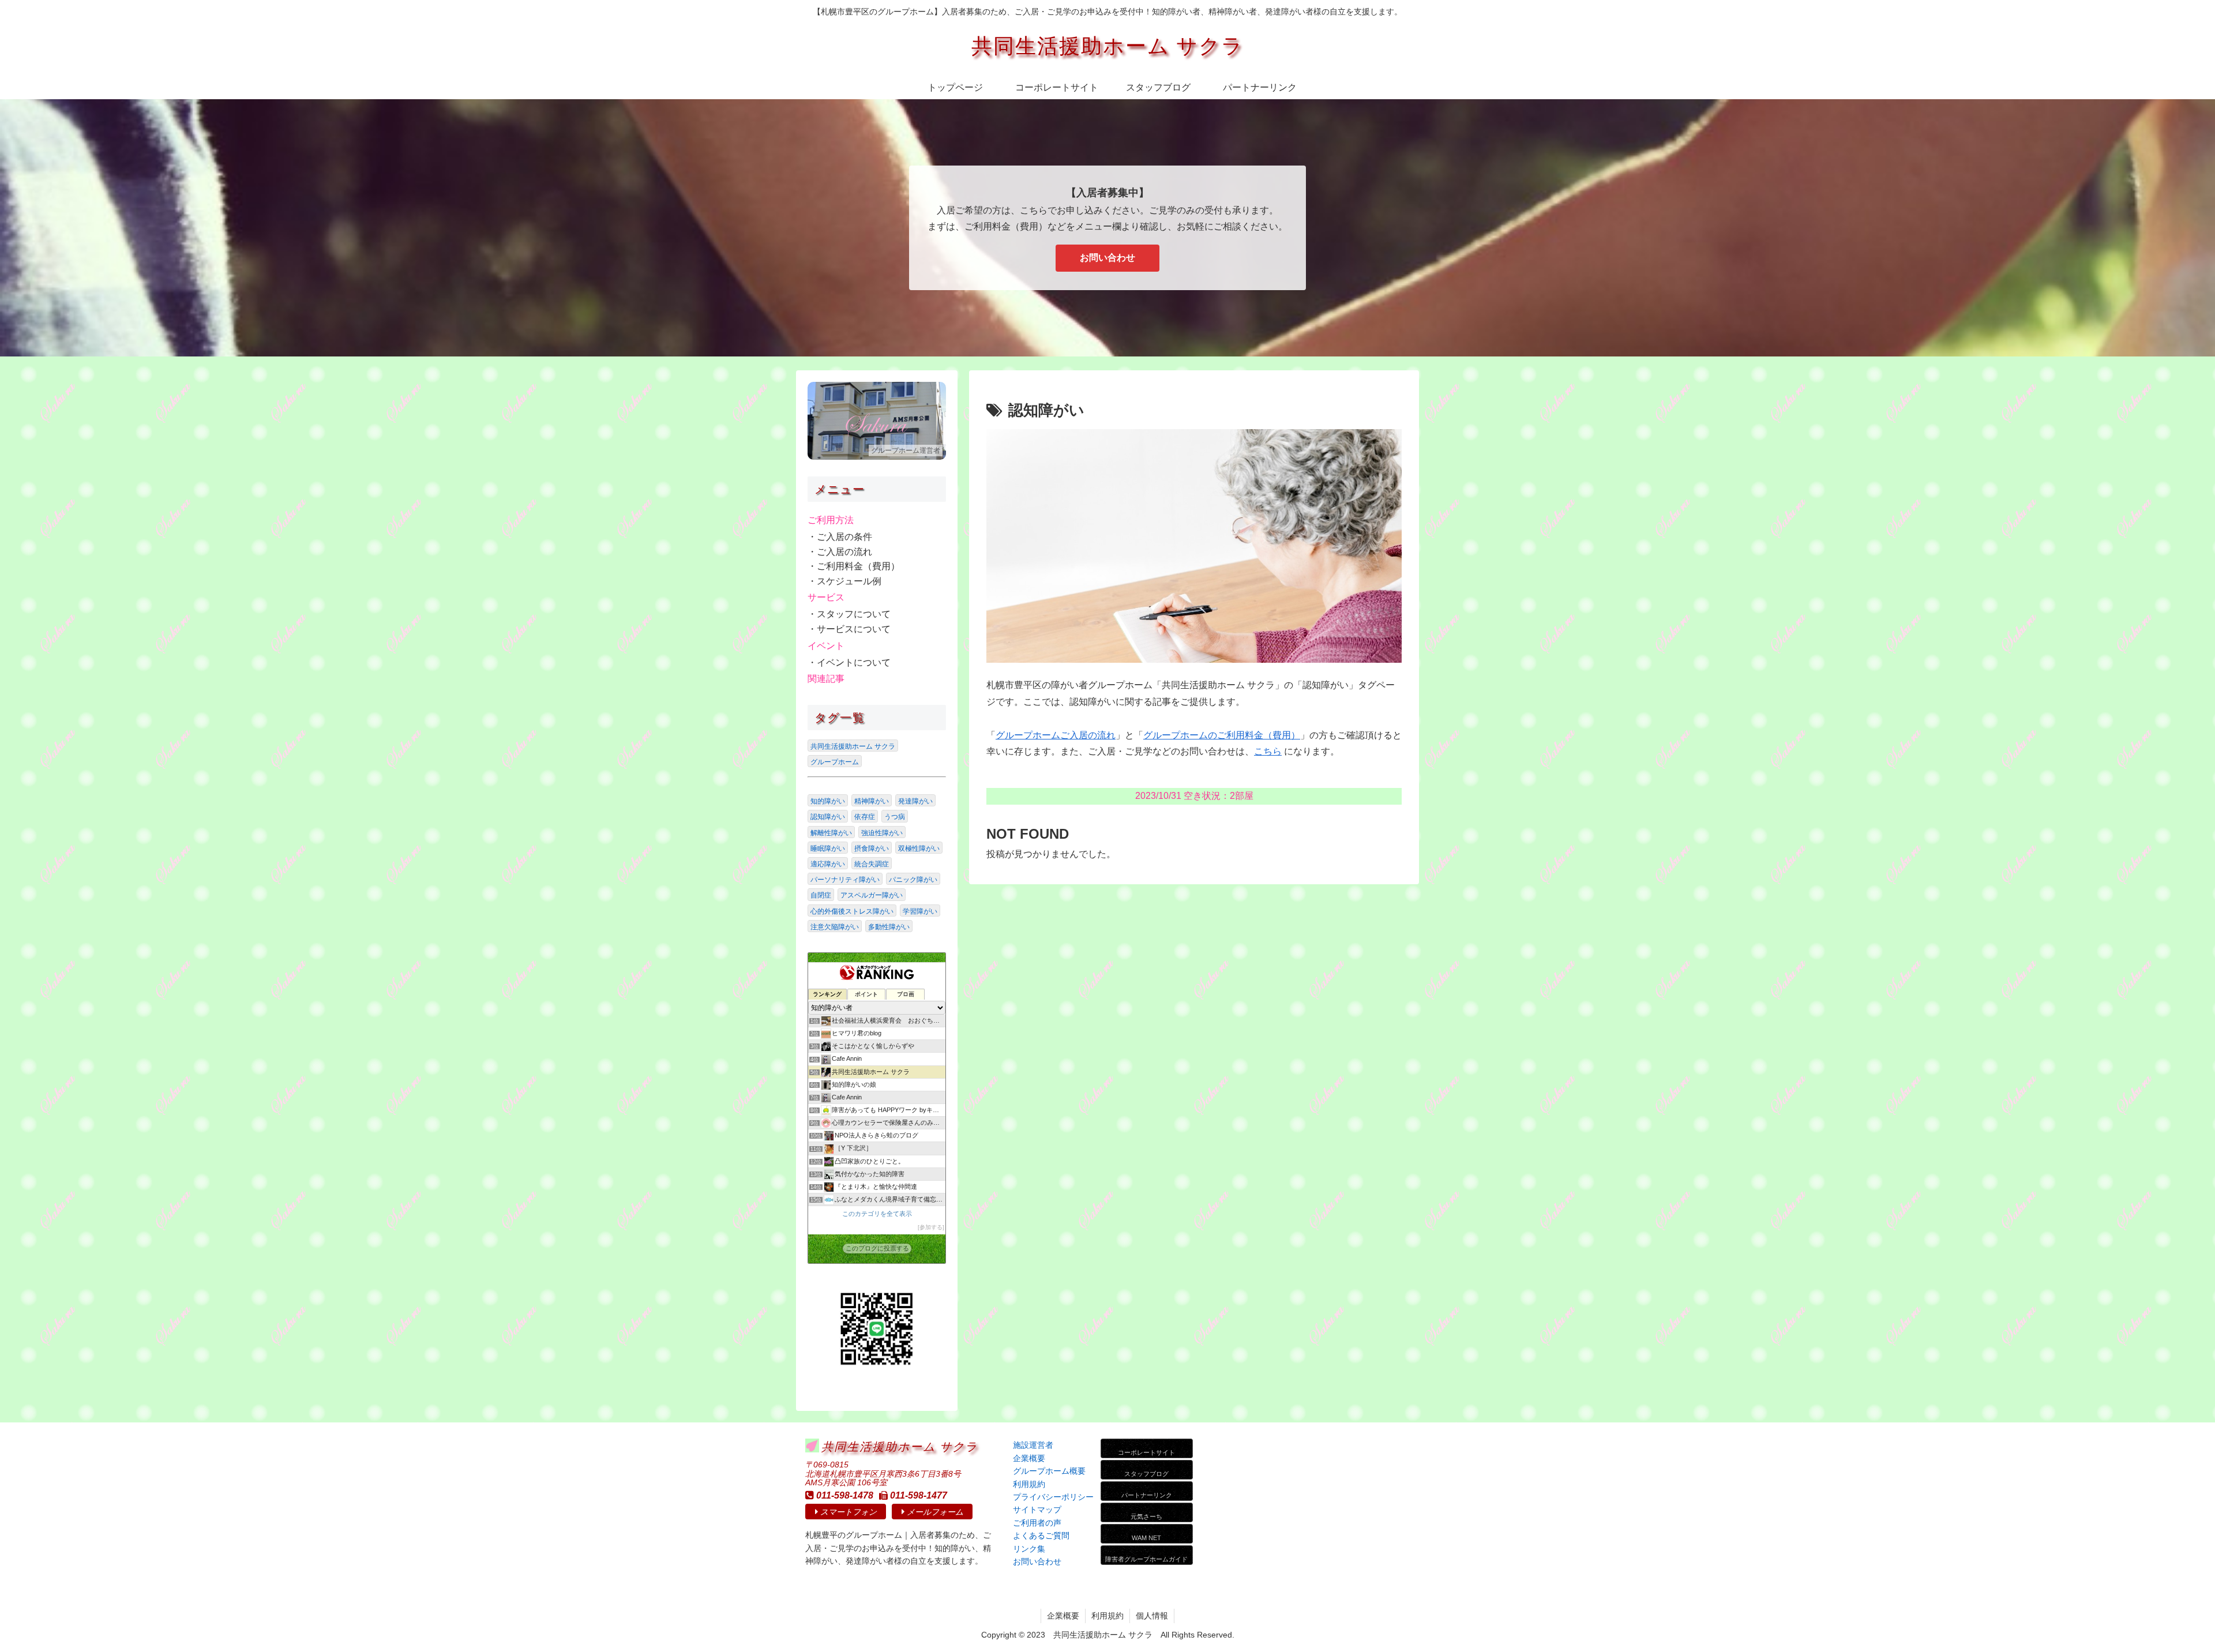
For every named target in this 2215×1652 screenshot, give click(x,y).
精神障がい (872, 801)
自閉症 (821, 895)
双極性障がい (919, 848)
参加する (931, 1227)
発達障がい (915, 801)
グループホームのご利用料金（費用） (1222, 735)
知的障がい (828, 801)
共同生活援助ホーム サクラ (853, 746)
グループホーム (835, 762)
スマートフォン (849, 1512)
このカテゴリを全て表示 (877, 1214)
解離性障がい (831, 833)
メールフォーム (935, 1512)
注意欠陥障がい (835, 927)
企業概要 (1063, 1616)
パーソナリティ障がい (845, 880)
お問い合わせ (1107, 258)
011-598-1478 (845, 1495)
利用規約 (1107, 1616)
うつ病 (895, 817)
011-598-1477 (919, 1495)
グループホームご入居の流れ (1056, 735)
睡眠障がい (828, 848)
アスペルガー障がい (872, 895)
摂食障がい (872, 848)
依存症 (865, 817)
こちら (1268, 751)
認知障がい (828, 817)
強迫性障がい (882, 833)
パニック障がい (913, 880)
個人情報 (1152, 1616)
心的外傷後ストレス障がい (852, 911)
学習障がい (920, 911)
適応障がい (828, 864)
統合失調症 (872, 864)
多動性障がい (889, 927)
